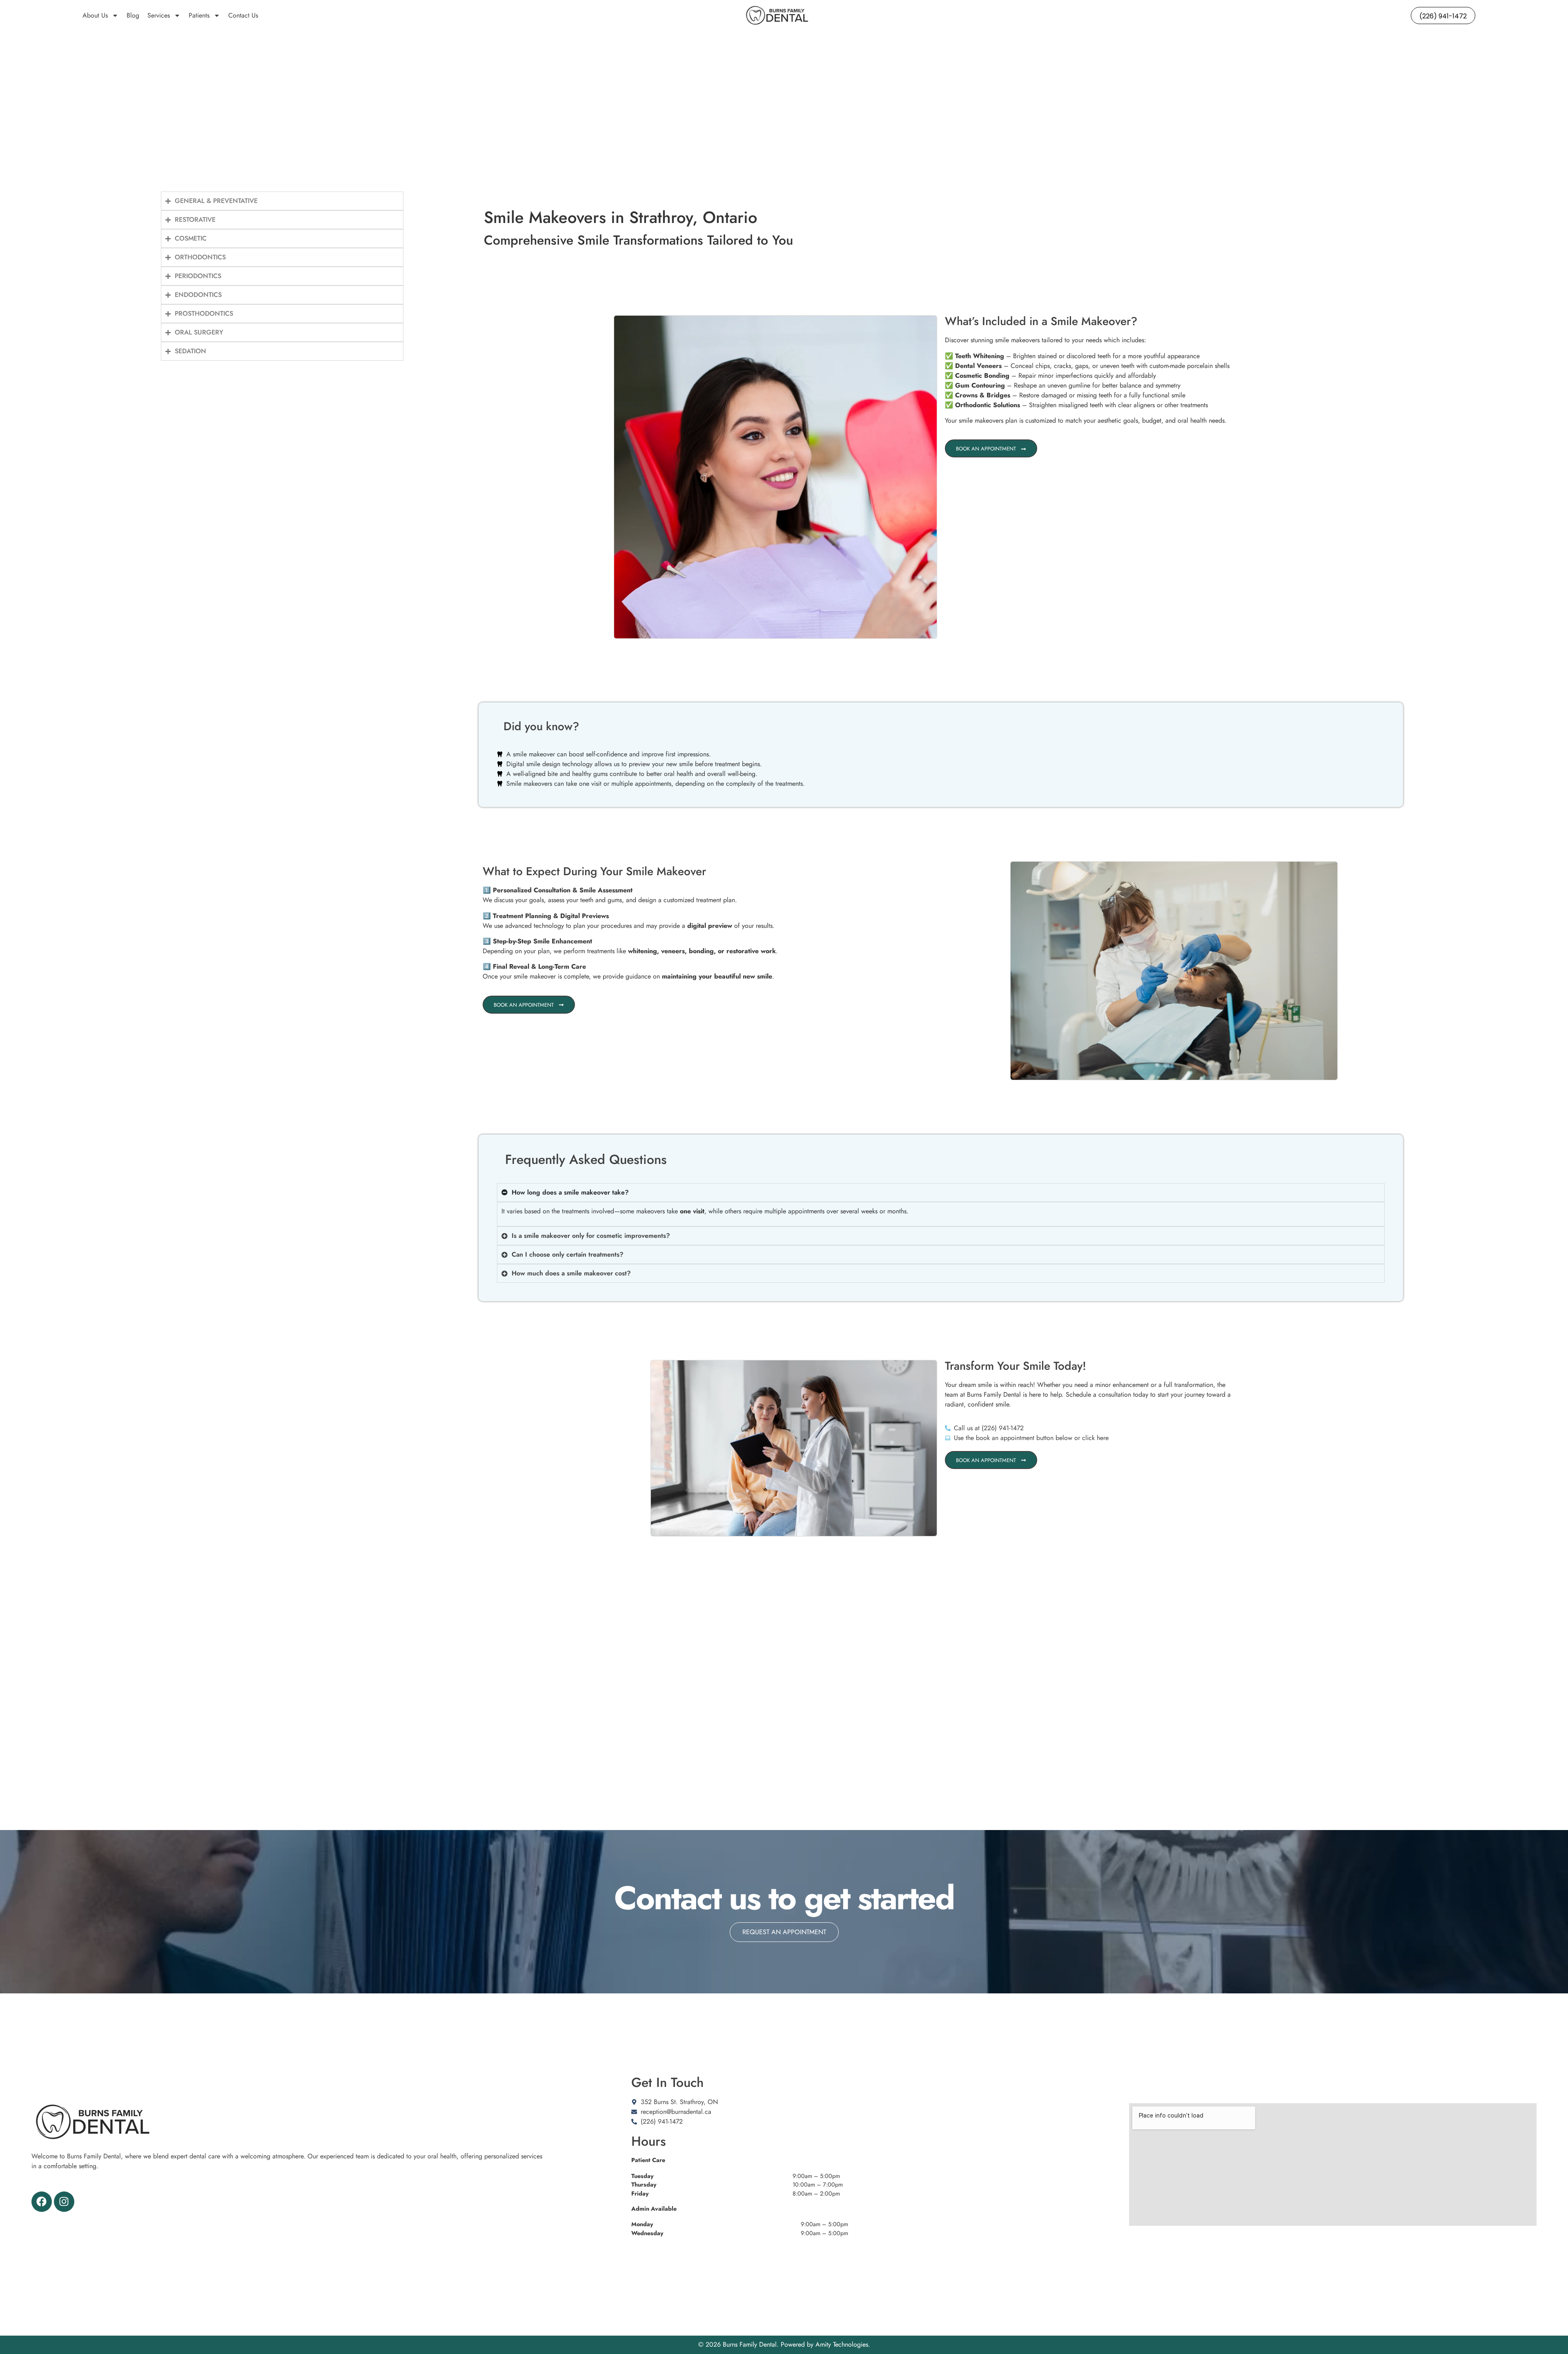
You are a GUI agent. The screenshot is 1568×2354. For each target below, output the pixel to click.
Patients (199, 15)
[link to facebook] (42, 2202)
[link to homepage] (777, 16)
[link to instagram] (64, 2202)
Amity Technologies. (843, 2344)
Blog (133, 15)
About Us (95, 15)
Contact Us (243, 15)
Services (159, 15)
